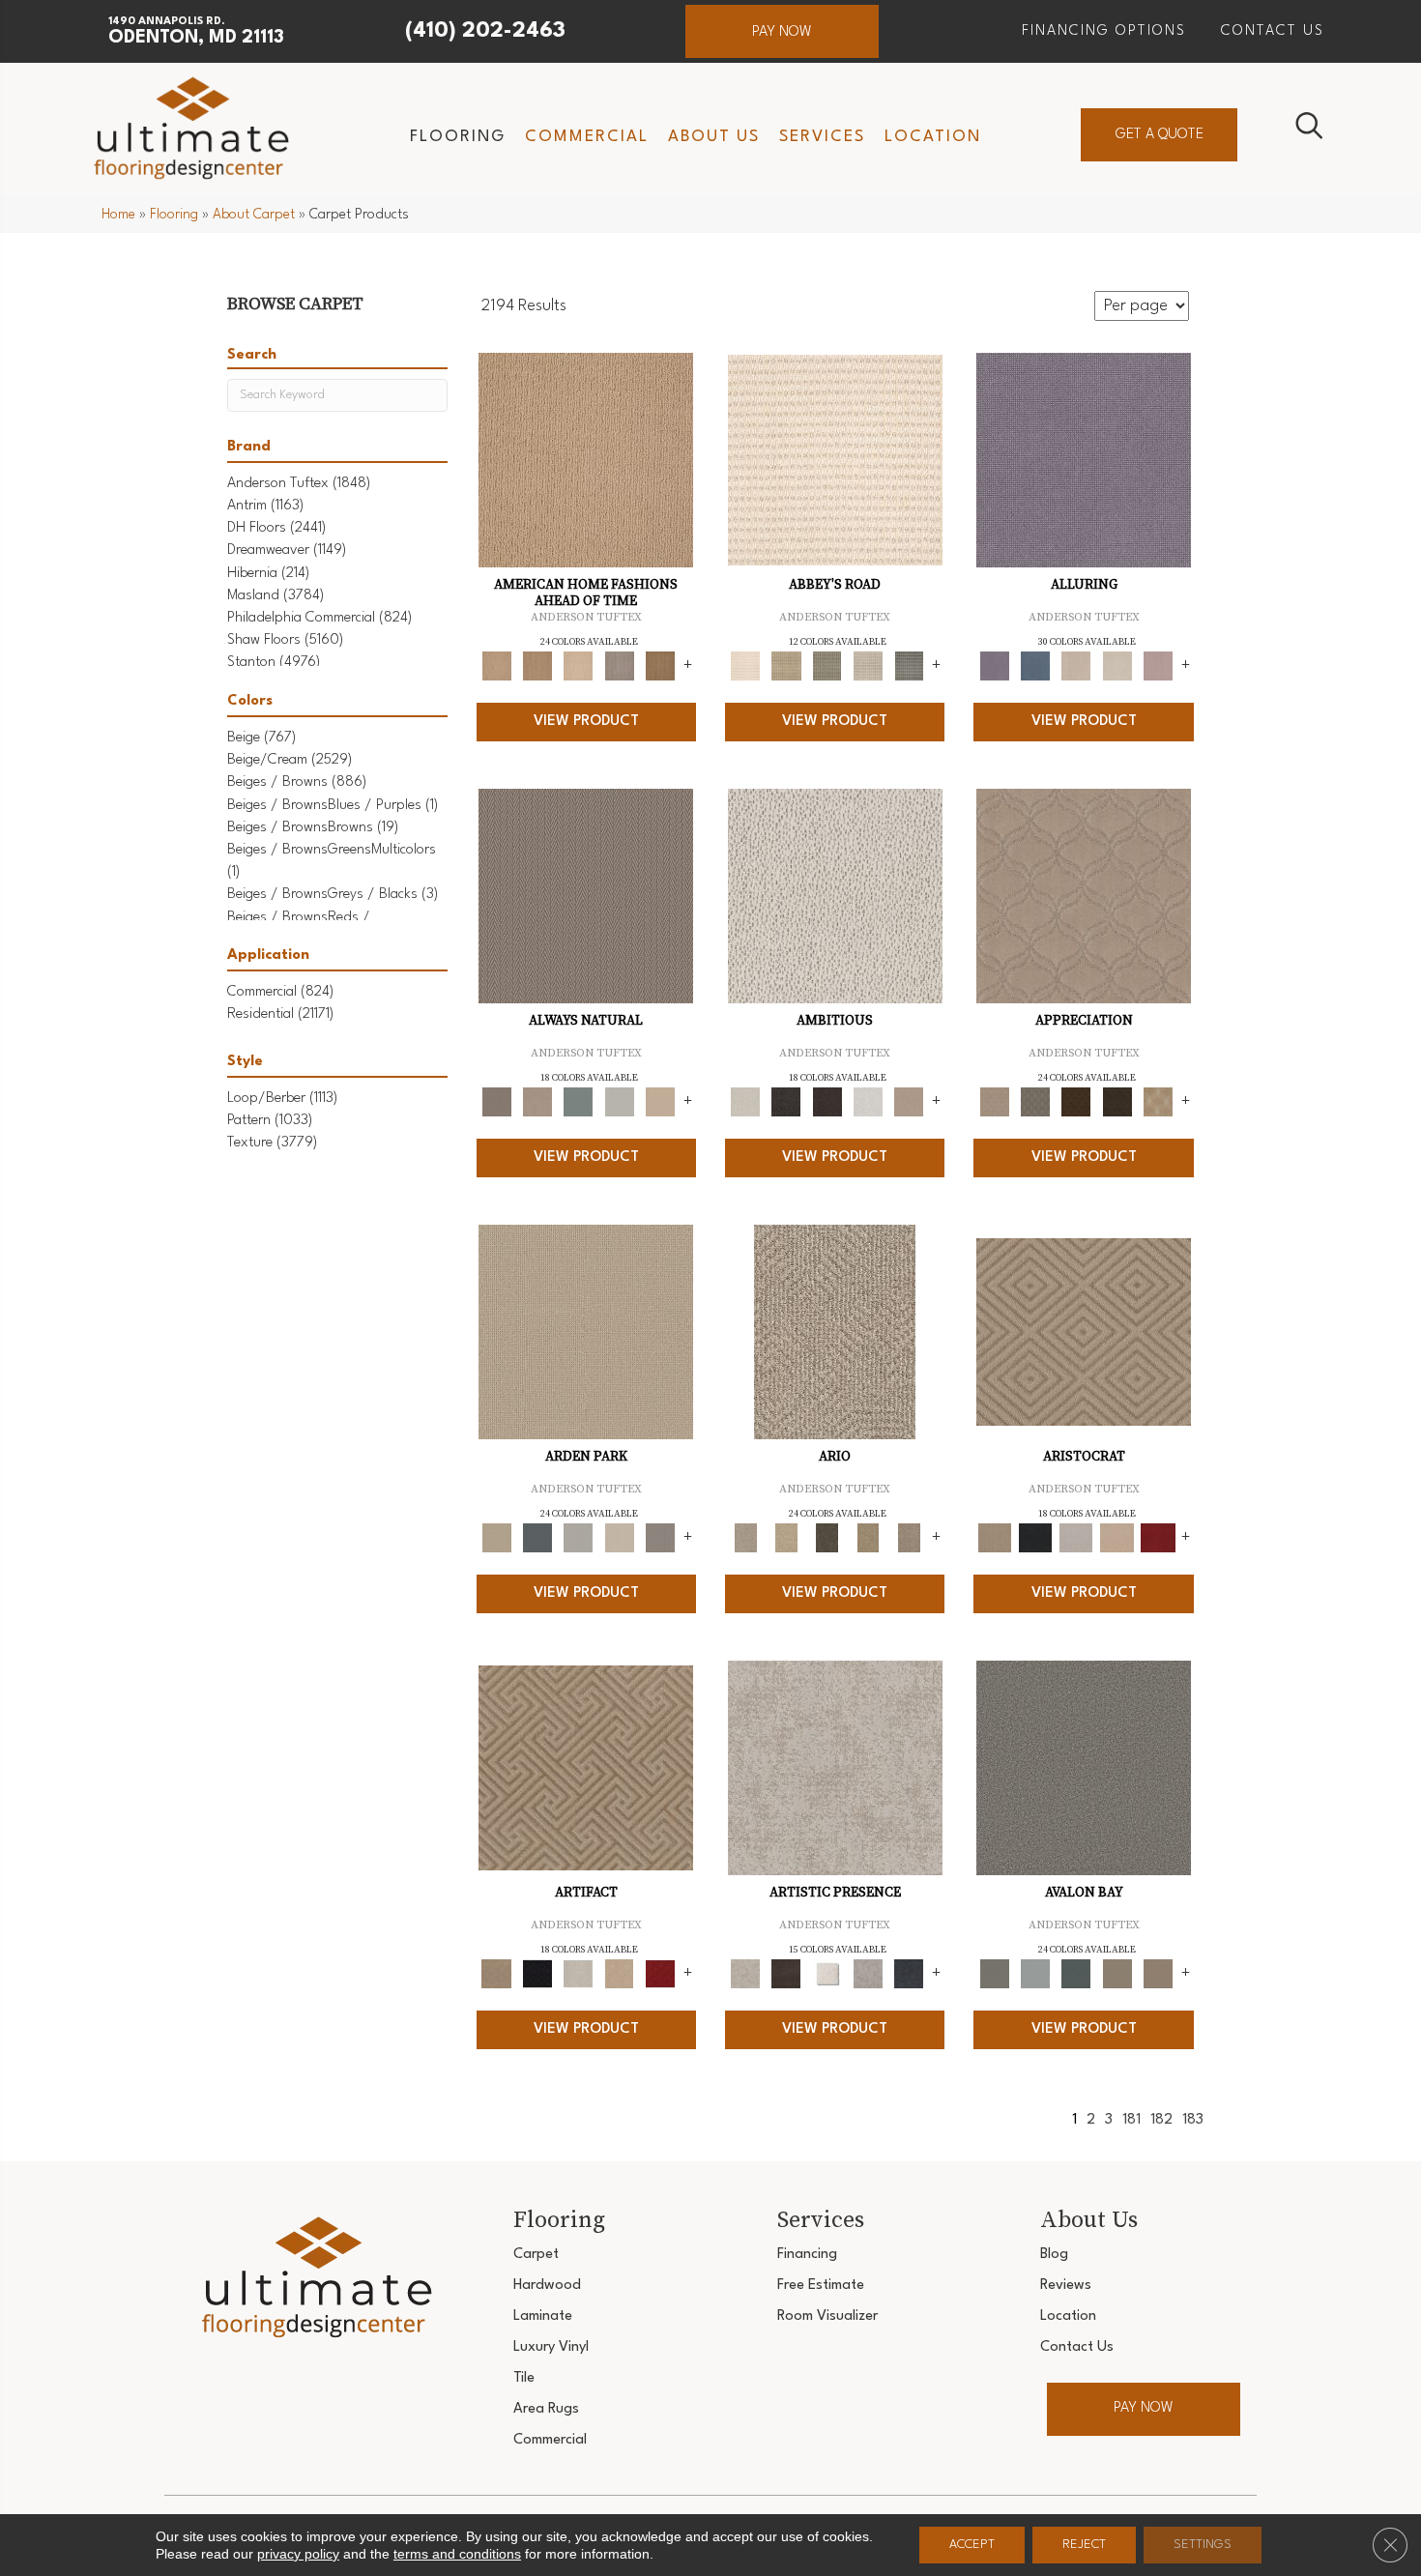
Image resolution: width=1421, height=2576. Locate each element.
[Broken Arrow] (909, 1538)
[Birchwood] (1084, 1332)
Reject (1084, 2545)
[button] (782, 31)
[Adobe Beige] (835, 1332)
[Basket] (537, 1102)
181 (1131, 2120)
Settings (1203, 2545)
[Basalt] (1076, 666)
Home (118, 215)
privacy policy (298, 2554)
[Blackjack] (1035, 1538)
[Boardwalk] (660, 666)
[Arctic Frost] (1035, 1102)
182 (1161, 2120)
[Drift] (619, 1538)
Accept (972, 2545)
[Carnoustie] (1158, 1102)
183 (1193, 2120)
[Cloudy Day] (578, 1538)
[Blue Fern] (578, 1102)
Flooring (174, 215)
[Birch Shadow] (619, 666)
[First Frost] (868, 1102)
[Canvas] (835, 896)
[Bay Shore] (868, 1538)
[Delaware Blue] (909, 666)
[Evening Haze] (660, 1538)
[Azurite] (1035, 666)
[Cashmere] (1116, 1538)
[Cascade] (1076, 1538)
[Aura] (835, 460)
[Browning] (1116, 1102)
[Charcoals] (786, 1102)
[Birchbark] (1116, 666)
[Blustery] (619, 1102)
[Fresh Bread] (909, 1102)
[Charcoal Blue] (1076, 1973)
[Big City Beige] (578, 666)
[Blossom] (1158, 666)
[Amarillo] (1084, 896)
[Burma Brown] (786, 1973)
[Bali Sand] (537, 666)
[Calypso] (1035, 1973)
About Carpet (254, 215)
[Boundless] (827, 666)
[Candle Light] (827, 1973)
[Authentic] (586, 1332)
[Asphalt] (1084, 1768)
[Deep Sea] (909, 1973)
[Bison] (1076, 1102)
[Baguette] (586, 460)
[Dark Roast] (827, 1102)
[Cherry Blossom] (1158, 1538)
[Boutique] (660, 1102)
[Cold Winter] (868, 1973)
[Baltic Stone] (835, 1768)
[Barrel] (586, 896)
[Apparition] (827, 1538)
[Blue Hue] (537, 1538)
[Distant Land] (1158, 1973)
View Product (586, 722)
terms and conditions (457, 2554)
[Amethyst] (1084, 460)
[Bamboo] (786, 666)
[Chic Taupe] (868, 666)
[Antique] (786, 1538)
